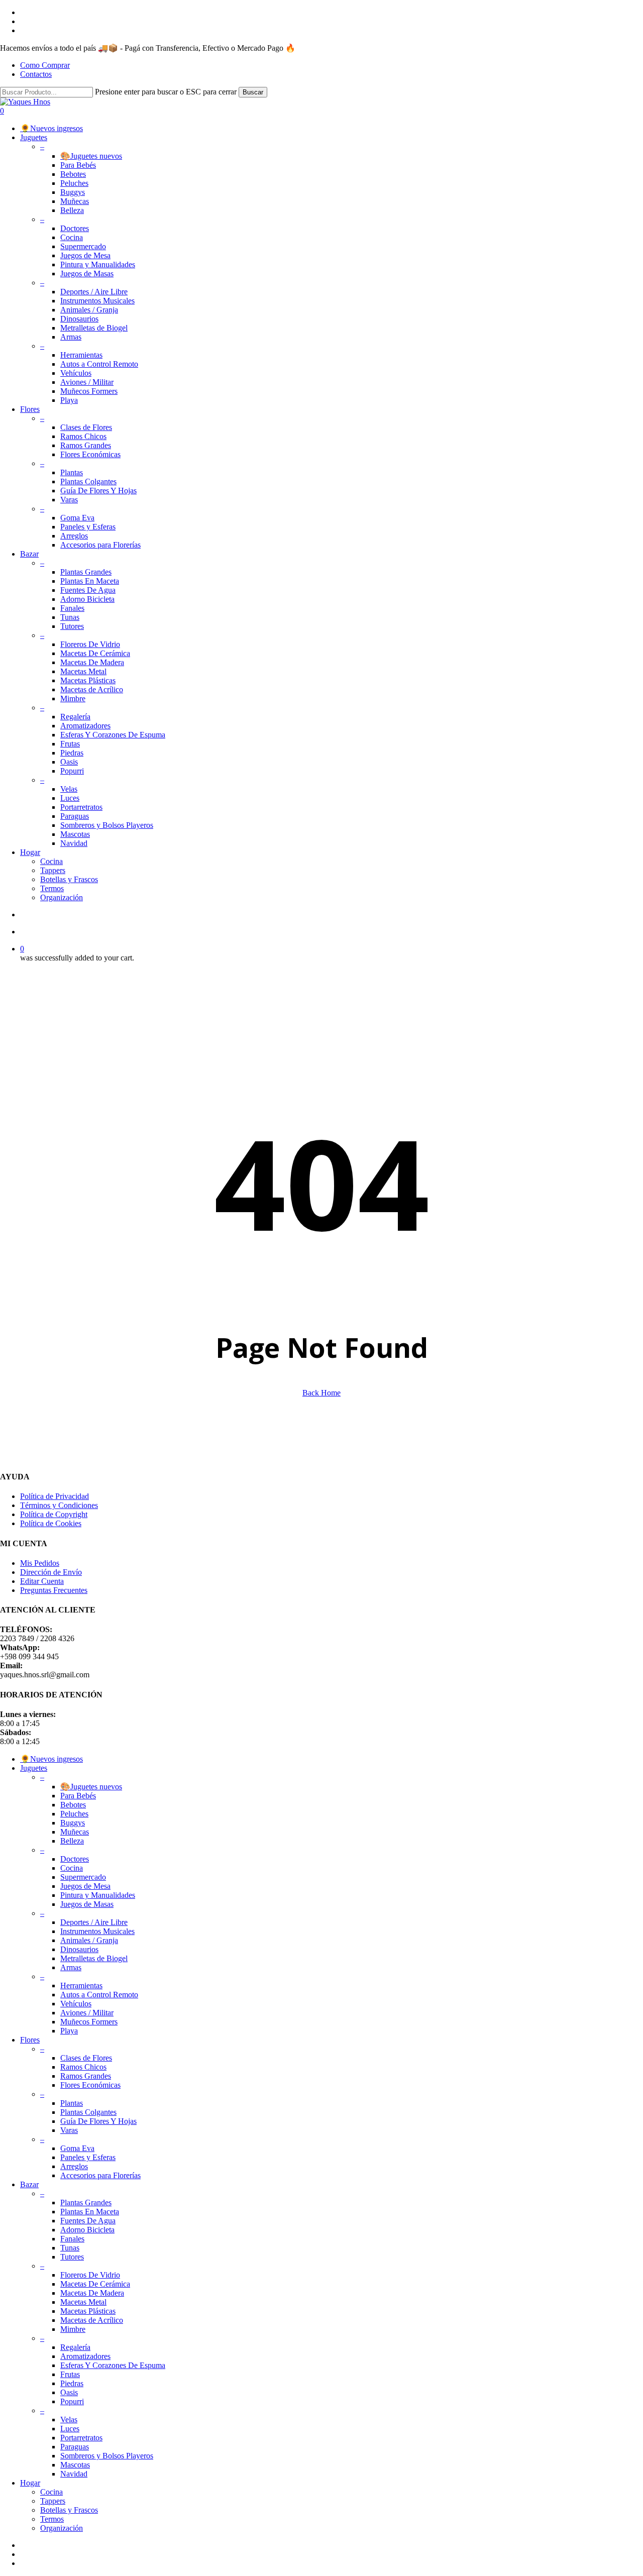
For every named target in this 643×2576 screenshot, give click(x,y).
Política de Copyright (54, 1514)
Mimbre (73, 2329)
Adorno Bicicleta (87, 2230)
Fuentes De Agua (88, 2221)
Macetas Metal (83, 2302)
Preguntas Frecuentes (54, 1590)
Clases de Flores (86, 2058)
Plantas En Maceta (90, 2212)
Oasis (69, 2392)
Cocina (72, 1868)
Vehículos (76, 2004)
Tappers (53, 2501)
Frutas (70, 2374)
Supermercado (83, 1877)
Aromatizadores (85, 2356)
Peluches (74, 1814)
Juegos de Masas (87, 1904)
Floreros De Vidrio (90, 2275)
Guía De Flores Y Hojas (98, 2121)
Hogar (30, 2483)
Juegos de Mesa (85, 1886)
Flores (30, 2040)
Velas (69, 2420)
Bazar (29, 2184)
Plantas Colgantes (88, 2112)
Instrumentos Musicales (97, 1931)
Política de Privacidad (55, 1496)
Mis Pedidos (40, 1563)
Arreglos (74, 2166)
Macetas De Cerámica (95, 2284)
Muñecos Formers (89, 2022)
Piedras (72, 2383)
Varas (69, 2130)
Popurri (72, 2401)
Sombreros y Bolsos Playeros (107, 2456)
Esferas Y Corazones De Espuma (113, 2365)
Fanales (72, 2239)
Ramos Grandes (86, 2076)
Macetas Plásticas (88, 2311)
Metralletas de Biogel (94, 1958)
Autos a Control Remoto (99, 1995)
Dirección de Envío (51, 1572)
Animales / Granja (89, 1940)
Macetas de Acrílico (92, 2320)
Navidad (74, 2474)
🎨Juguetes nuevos (91, 1787)
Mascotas (75, 2465)
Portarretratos (81, 2438)
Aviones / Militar (87, 2013)
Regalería (75, 2347)
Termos (52, 2519)
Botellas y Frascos (69, 2510)
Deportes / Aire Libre (94, 1922)
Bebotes (73, 1805)
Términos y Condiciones (59, 1505)
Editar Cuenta (42, 1581)
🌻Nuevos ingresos (51, 1759)
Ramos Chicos (83, 2067)
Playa (69, 2031)
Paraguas (75, 2447)
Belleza (72, 1841)
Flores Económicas (90, 2085)
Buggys (73, 1823)
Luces (70, 2429)
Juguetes (34, 1768)
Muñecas (75, 1832)
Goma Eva (77, 2148)
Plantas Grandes (86, 2203)
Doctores (75, 1859)
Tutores (72, 2257)
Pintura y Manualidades (98, 1895)
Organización (62, 2528)
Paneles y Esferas (88, 2157)
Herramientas (81, 1985)
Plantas (72, 2103)
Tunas (70, 2248)
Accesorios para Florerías (100, 2175)
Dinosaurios (79, 1949)
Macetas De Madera (92, 2293)
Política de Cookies (51, 1523)
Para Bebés (78, 1796)
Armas (71, 1967)
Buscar (253, 92)
